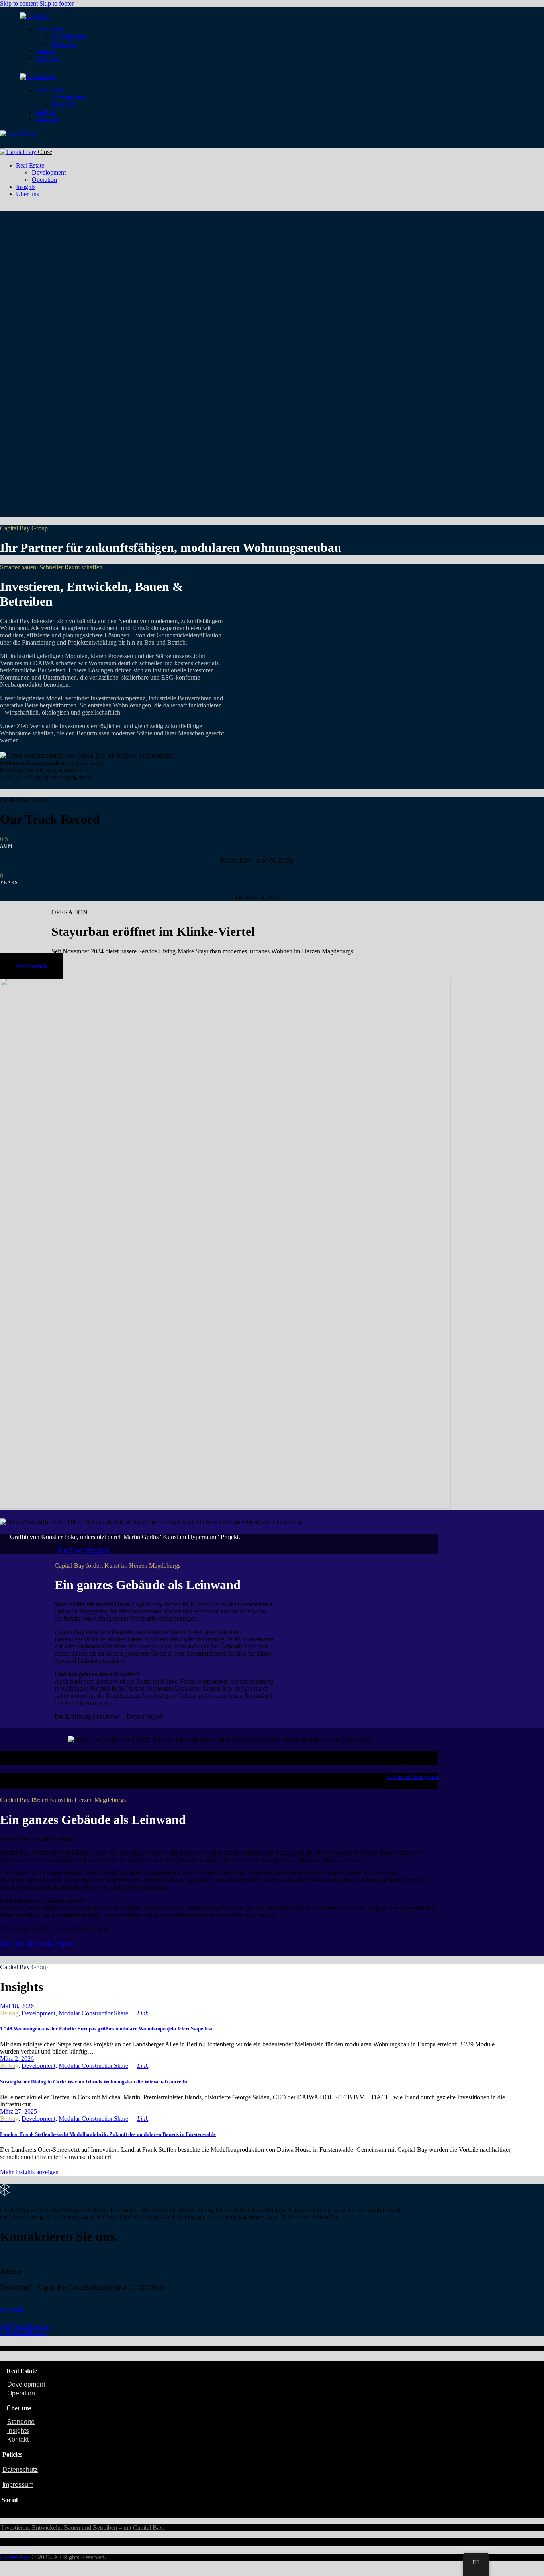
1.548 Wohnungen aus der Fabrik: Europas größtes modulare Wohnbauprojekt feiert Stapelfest (106, 2029)
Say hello (12, 2310)
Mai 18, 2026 (17, 2006)
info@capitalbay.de (24, 2326)
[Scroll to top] (4, 2572)
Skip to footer (57, 3)
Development (38, 2013)
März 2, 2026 (17, 2059)
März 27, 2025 (19, 2111)
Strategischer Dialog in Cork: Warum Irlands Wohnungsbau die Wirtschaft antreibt (94, 2082)
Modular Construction (86, 2013)
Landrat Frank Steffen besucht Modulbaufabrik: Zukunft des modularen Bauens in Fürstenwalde (108, 2134)
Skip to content (19, 3)
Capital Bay (15, 2557)
